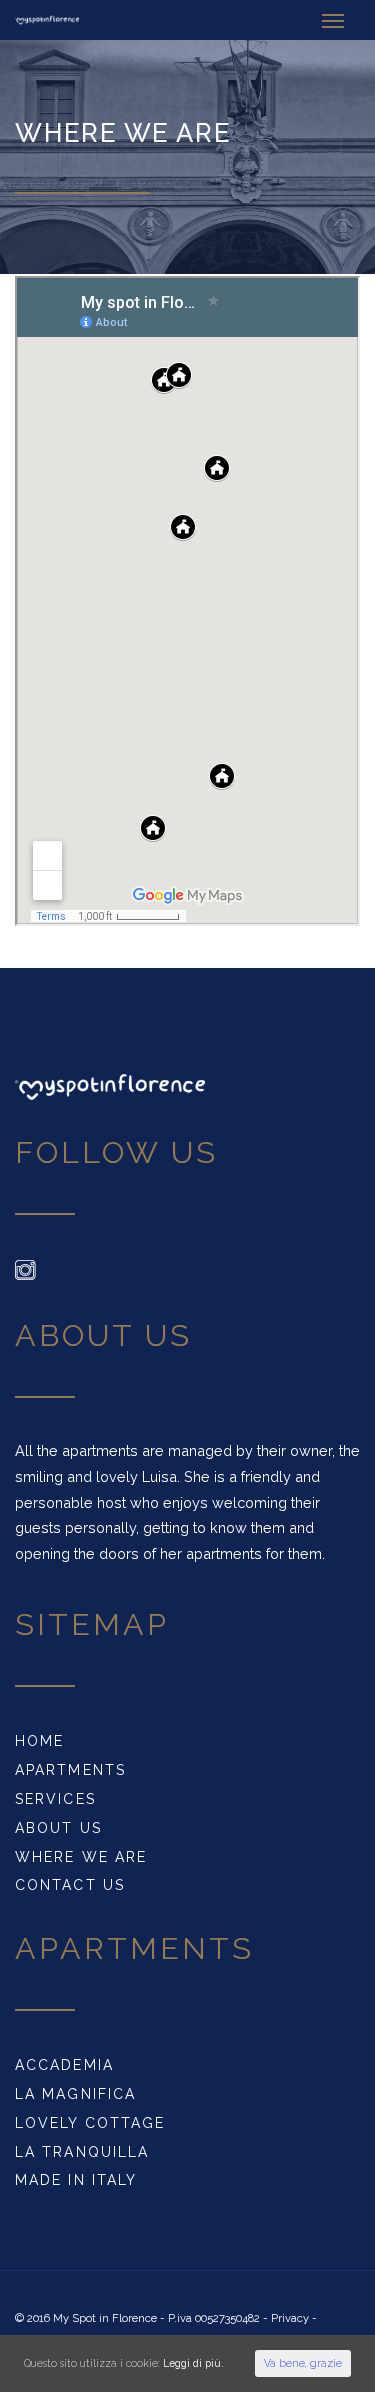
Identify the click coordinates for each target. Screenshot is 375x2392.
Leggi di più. (193, 2363)
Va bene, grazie (303, 2363)
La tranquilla (82, 2152)
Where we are (81, 1857)
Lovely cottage (90, 2123)
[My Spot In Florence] (47, 20)
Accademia (64, 2065)
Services (55, 1799)
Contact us (70, 1885)
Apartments (70, 1770)
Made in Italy (76, 2180)
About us (58, 1828)
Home (39, 1741)
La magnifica (75, 2094)
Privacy (290, 2318)
